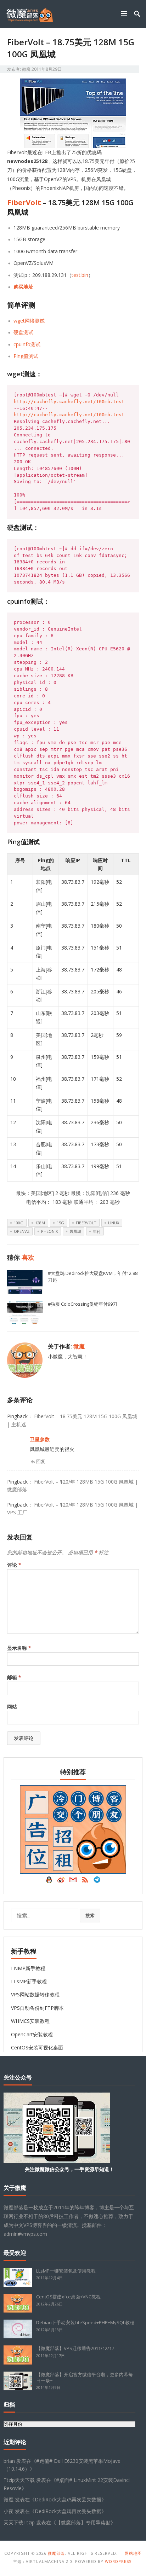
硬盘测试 (23, 332)
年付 (97, 1231)
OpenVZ (22, 1231)
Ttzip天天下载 (19, 2480)
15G (60, 1223)
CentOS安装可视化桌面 (37, 2047)
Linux (114, 1223)
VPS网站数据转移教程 (35, 1994)
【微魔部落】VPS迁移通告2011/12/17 (75, 2348)
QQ (49, 1881)
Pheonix (49, 1231)
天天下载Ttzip (19, 2522)
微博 (61, 1881)
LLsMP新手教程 (29, 1981)
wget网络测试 (29, 321)
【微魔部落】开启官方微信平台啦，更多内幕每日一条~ (85, 2377)
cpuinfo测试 (27, 344)
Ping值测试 (26, 356)
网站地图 (133, 2553)
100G (19, 1223)
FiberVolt (24, 202)
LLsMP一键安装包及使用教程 (66, 2271)
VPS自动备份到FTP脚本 (37, 2008)
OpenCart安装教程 (32, 2034)
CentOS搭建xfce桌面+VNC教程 (68, 2297)
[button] (125, 13)
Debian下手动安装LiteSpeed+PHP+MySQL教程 (85, 2322)
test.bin (80, 275)
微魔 (26, 69)
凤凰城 (75, 1231)
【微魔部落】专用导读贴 (83, 2522)
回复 (41, 1461)
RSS (85, 1881)
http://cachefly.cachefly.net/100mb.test (69, 402)
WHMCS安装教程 (30, 2021)
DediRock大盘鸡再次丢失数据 (68, 2499)
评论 (14, 1565)
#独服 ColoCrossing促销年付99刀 (83, 1304)
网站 (12, 1707)
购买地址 (23, 287)
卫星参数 (40, 1439)
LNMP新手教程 (28, 1968)
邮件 (73, 1881)
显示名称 (19, 1648)
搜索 (90, 1915)
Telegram (97, 1881)
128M (40, 1223)
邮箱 (14, 1677)
